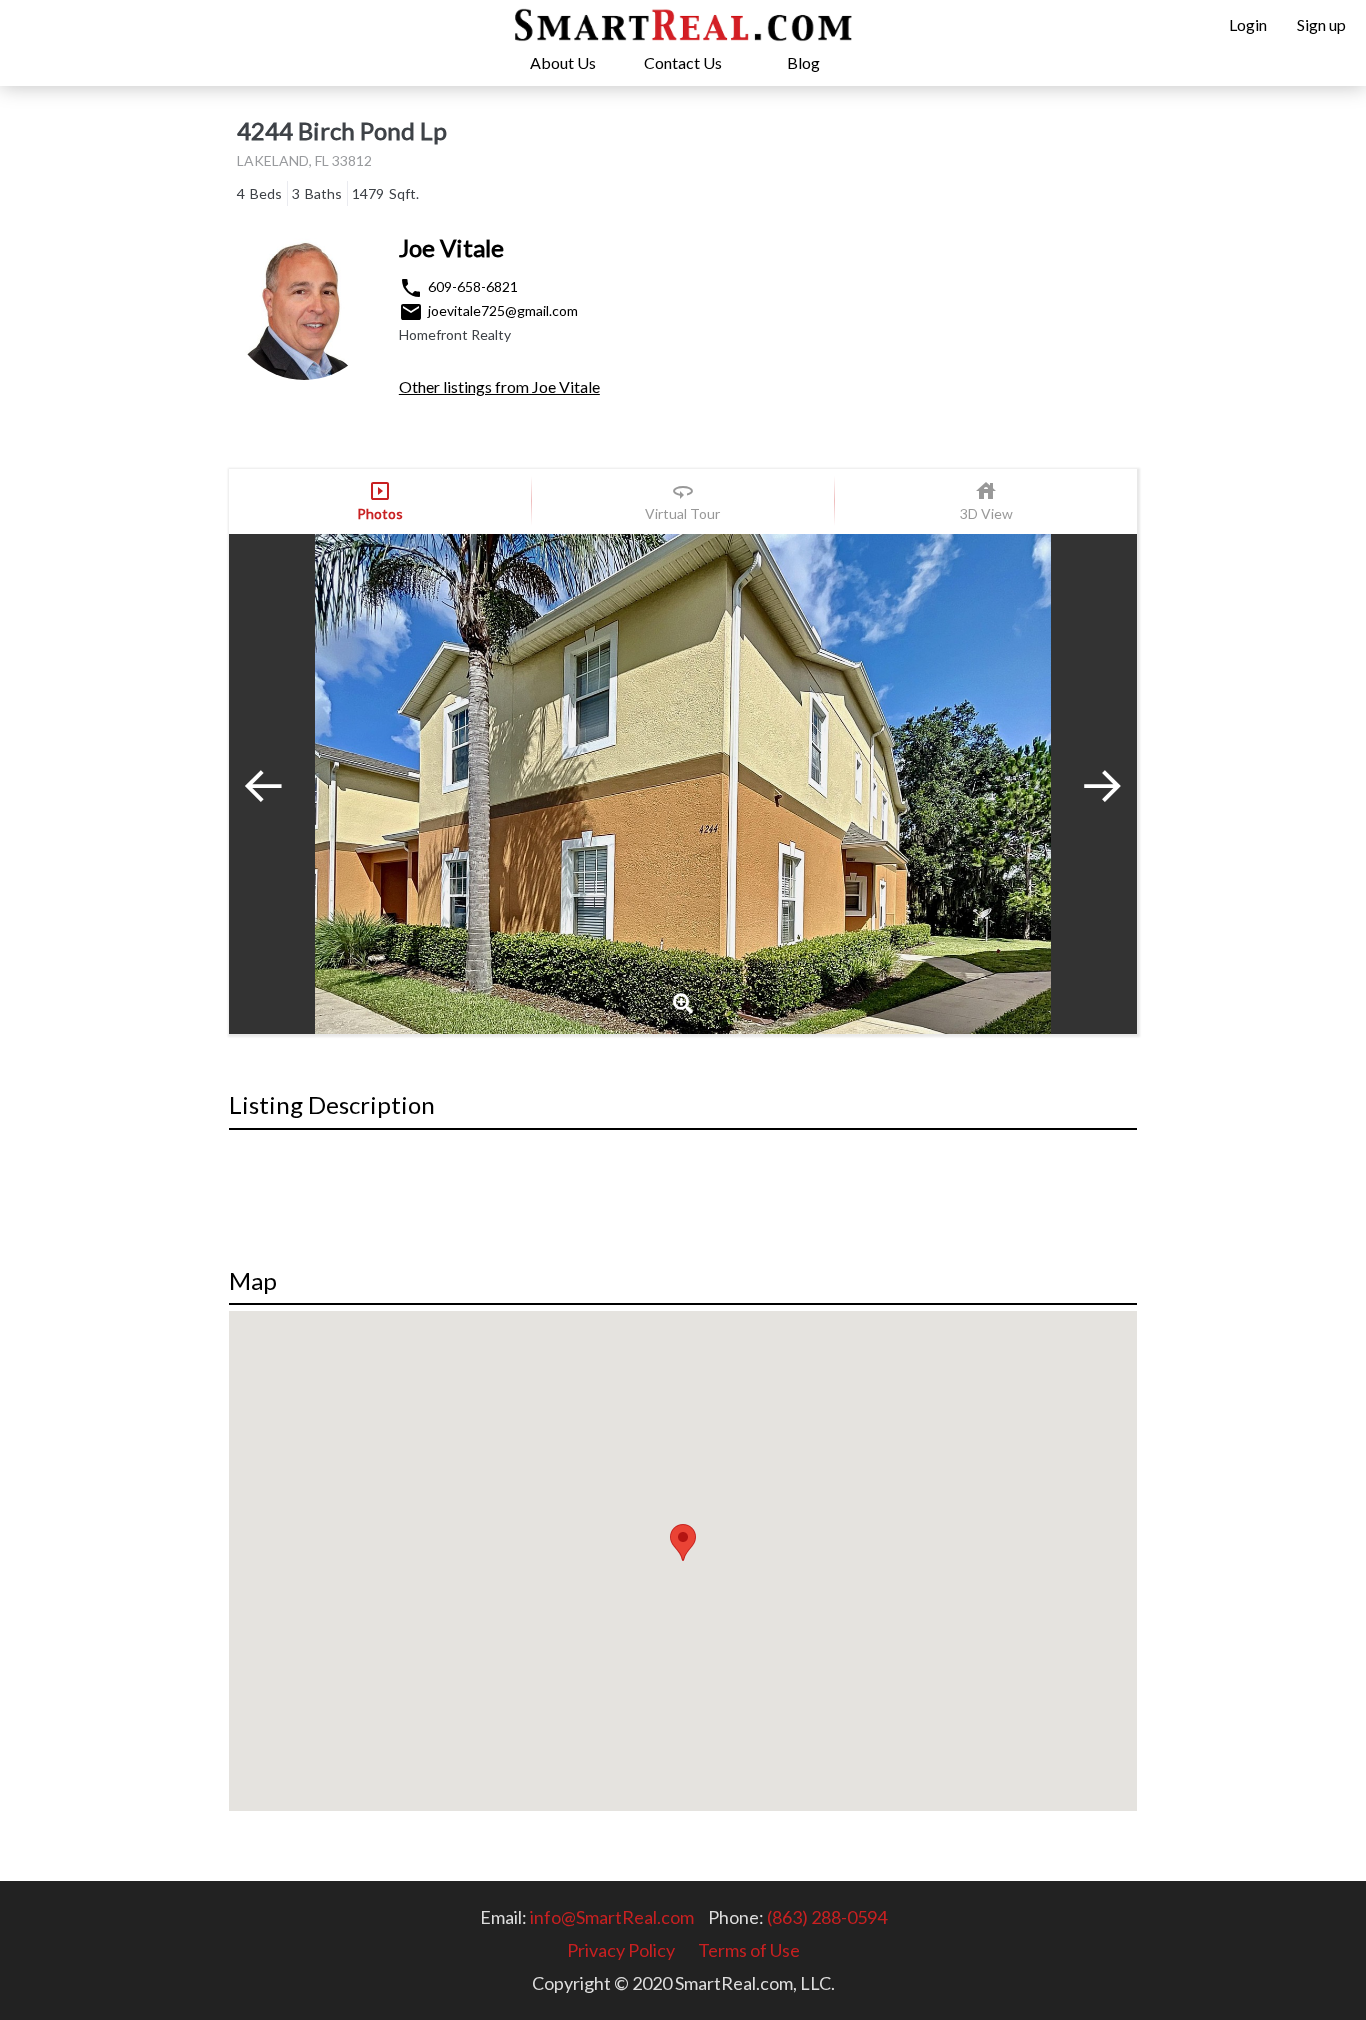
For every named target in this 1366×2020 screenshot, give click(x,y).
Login (1248, 24)
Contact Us (683, 62)
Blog (803, 62)
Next (1087, 784)
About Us (563, 62)
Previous (279, 784)
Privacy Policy (621, 1950)
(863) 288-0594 (827, 1917)
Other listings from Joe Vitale (499, 386)
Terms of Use (749, 1950)
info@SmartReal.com (612, 1917)
